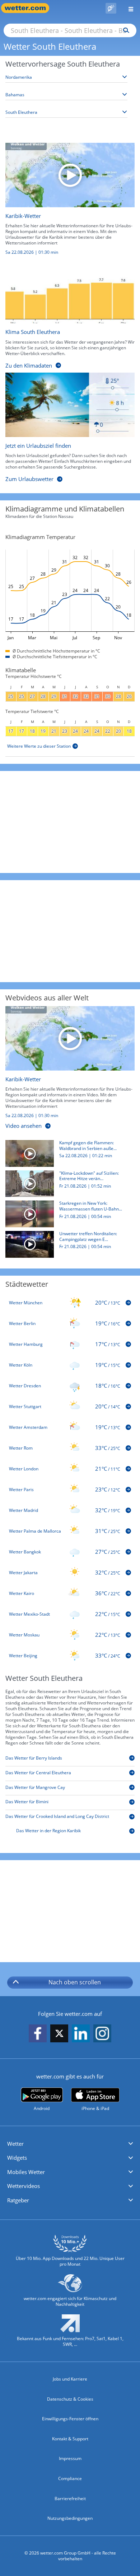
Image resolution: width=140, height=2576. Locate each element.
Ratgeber (18, 2200)
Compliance (70, 2478)
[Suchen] (124, 30)
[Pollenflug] (111, 8)
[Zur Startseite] (29, 8)
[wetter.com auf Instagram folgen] (102, 2034)
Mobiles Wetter (26, 2172)
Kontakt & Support (70, 2439)
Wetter (15, 2144)
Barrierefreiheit (70, 2499)
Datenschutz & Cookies (70, 2399)
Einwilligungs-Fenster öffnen (70, 2419)
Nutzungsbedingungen (70, 2518)
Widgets (17, 2158)
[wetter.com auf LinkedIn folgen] (81, 2034)
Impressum (70, 2458)
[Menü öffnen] (128, 8)
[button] (70, 2144)
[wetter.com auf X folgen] (59, 2035)
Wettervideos (24, 2186)
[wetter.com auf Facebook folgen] (38, 2034)
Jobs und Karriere (70, 2379)
